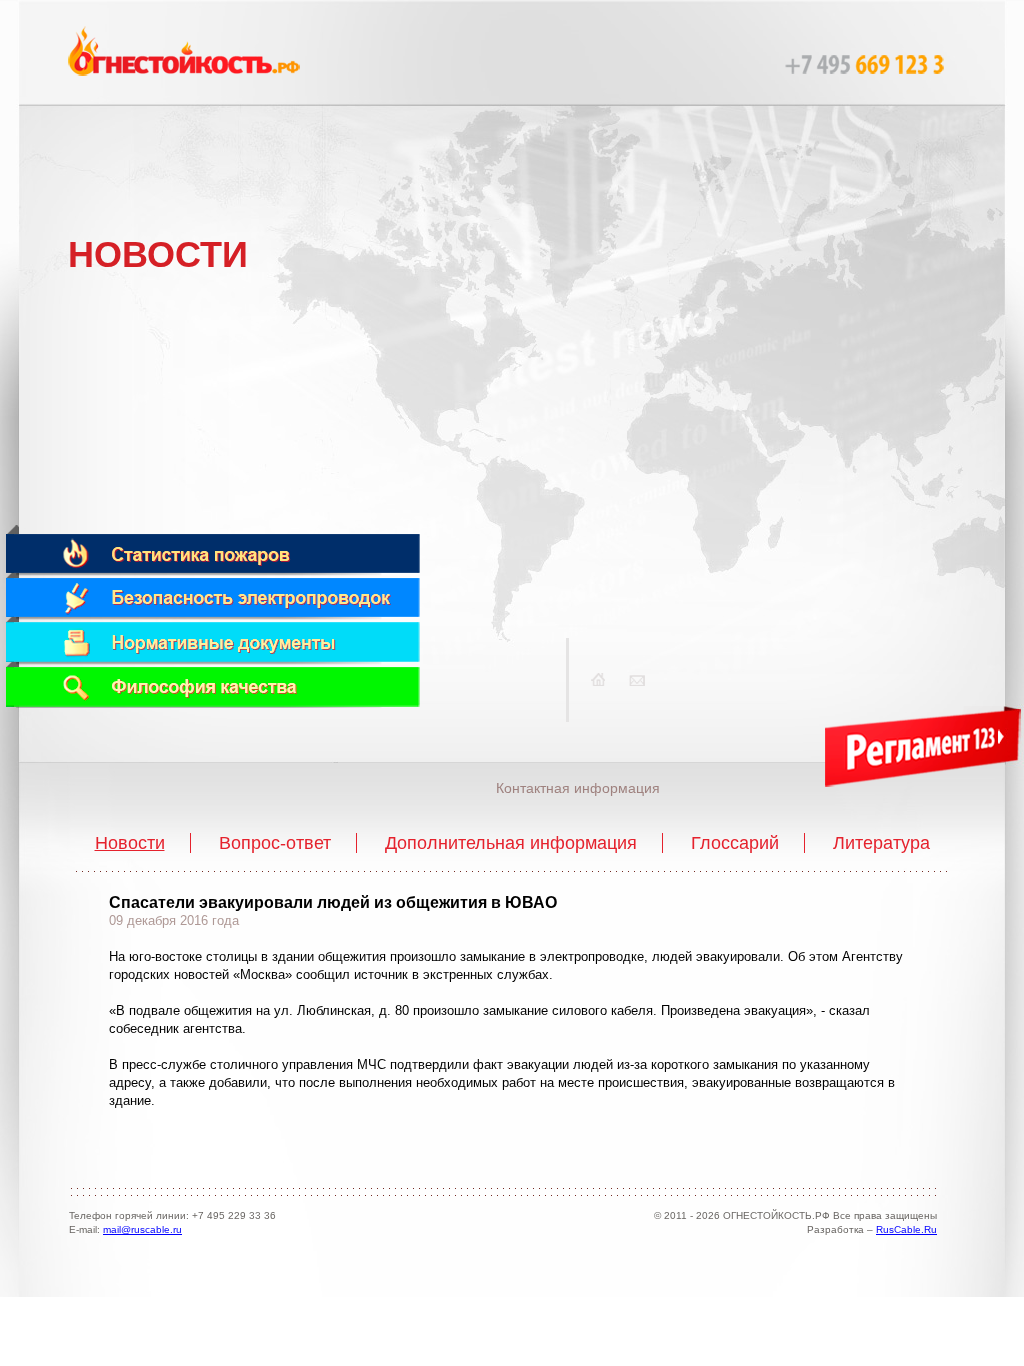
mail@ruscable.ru (142, 1229)
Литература (881, 843)
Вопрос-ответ (275, 843)
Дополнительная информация (511, 843)
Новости (130, 843)
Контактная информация (578, 788)
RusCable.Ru (906, 1229)
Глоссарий (735, 843)
